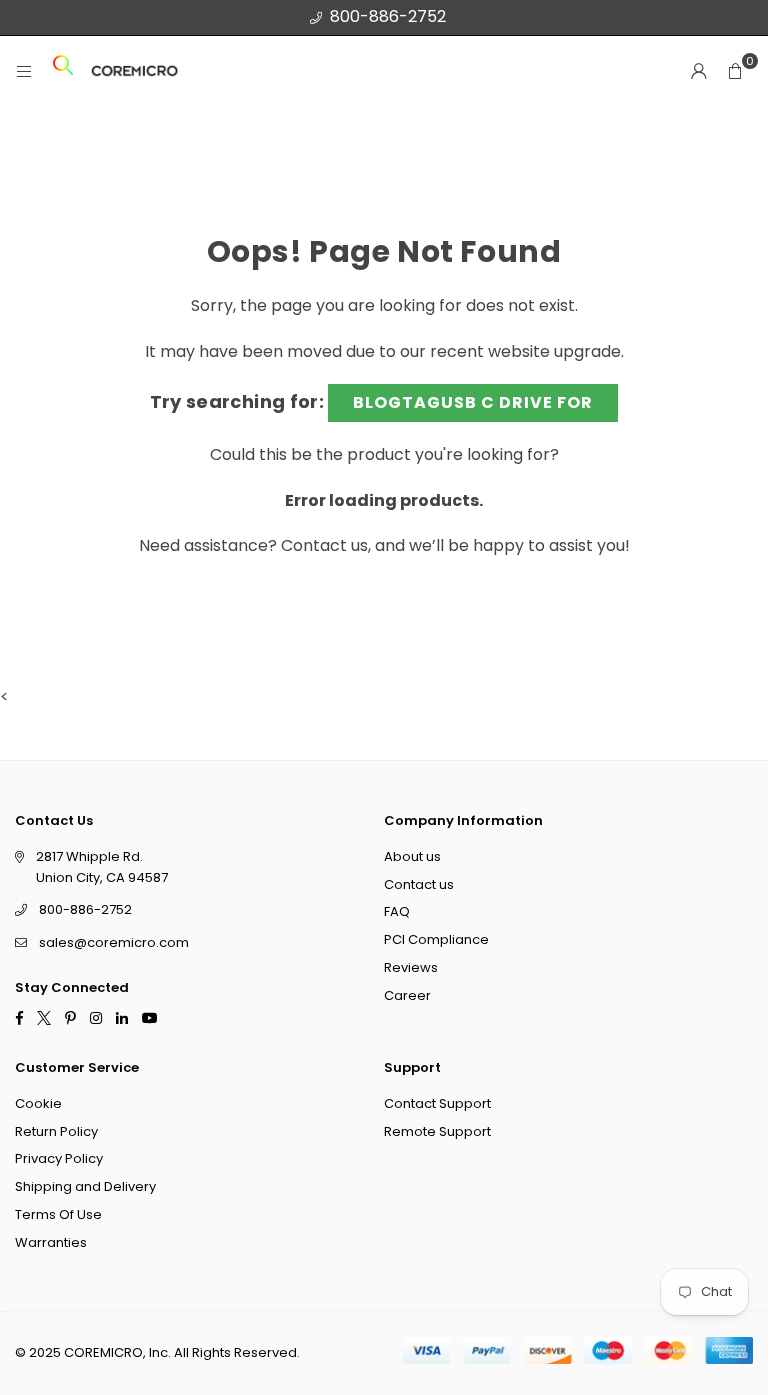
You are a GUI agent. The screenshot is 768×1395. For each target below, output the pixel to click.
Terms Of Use (58, 1214)
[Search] (63, 71)
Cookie (38, 1102)
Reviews (411, 967)
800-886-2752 (388, 16)
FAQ (397, 911)
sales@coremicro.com (114, 942)
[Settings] (699, 71)
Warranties (51, 1241)
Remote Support (437, 1130)
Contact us (324, 545)
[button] (735, 71)
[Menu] (24, 71)
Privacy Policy (59, 1158)
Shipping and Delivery (85, 1186)
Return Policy (56, 1130)
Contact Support (437, 1102)
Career (407, 994)
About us (412, 855)
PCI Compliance (436, 939)
